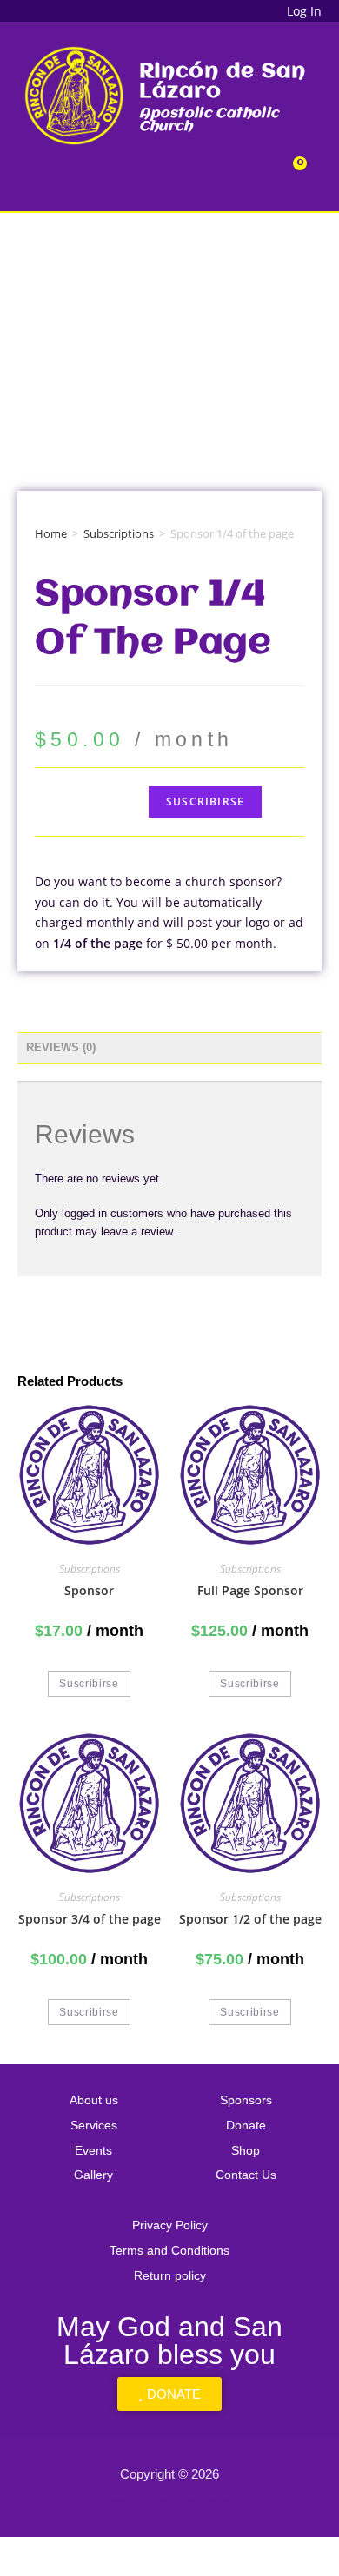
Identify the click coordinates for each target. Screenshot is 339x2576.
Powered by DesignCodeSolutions (169, 2500)
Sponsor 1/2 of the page (250, 1919)
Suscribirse (205, 801)
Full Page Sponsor (250, 1590)
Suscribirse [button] (89, 1684)
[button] (173, 172)
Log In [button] (304, 11)
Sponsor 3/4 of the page (90, 1919)
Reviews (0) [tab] (61, 1048)
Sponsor (89, 1590)
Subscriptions (119, 533)
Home (51, 533)
